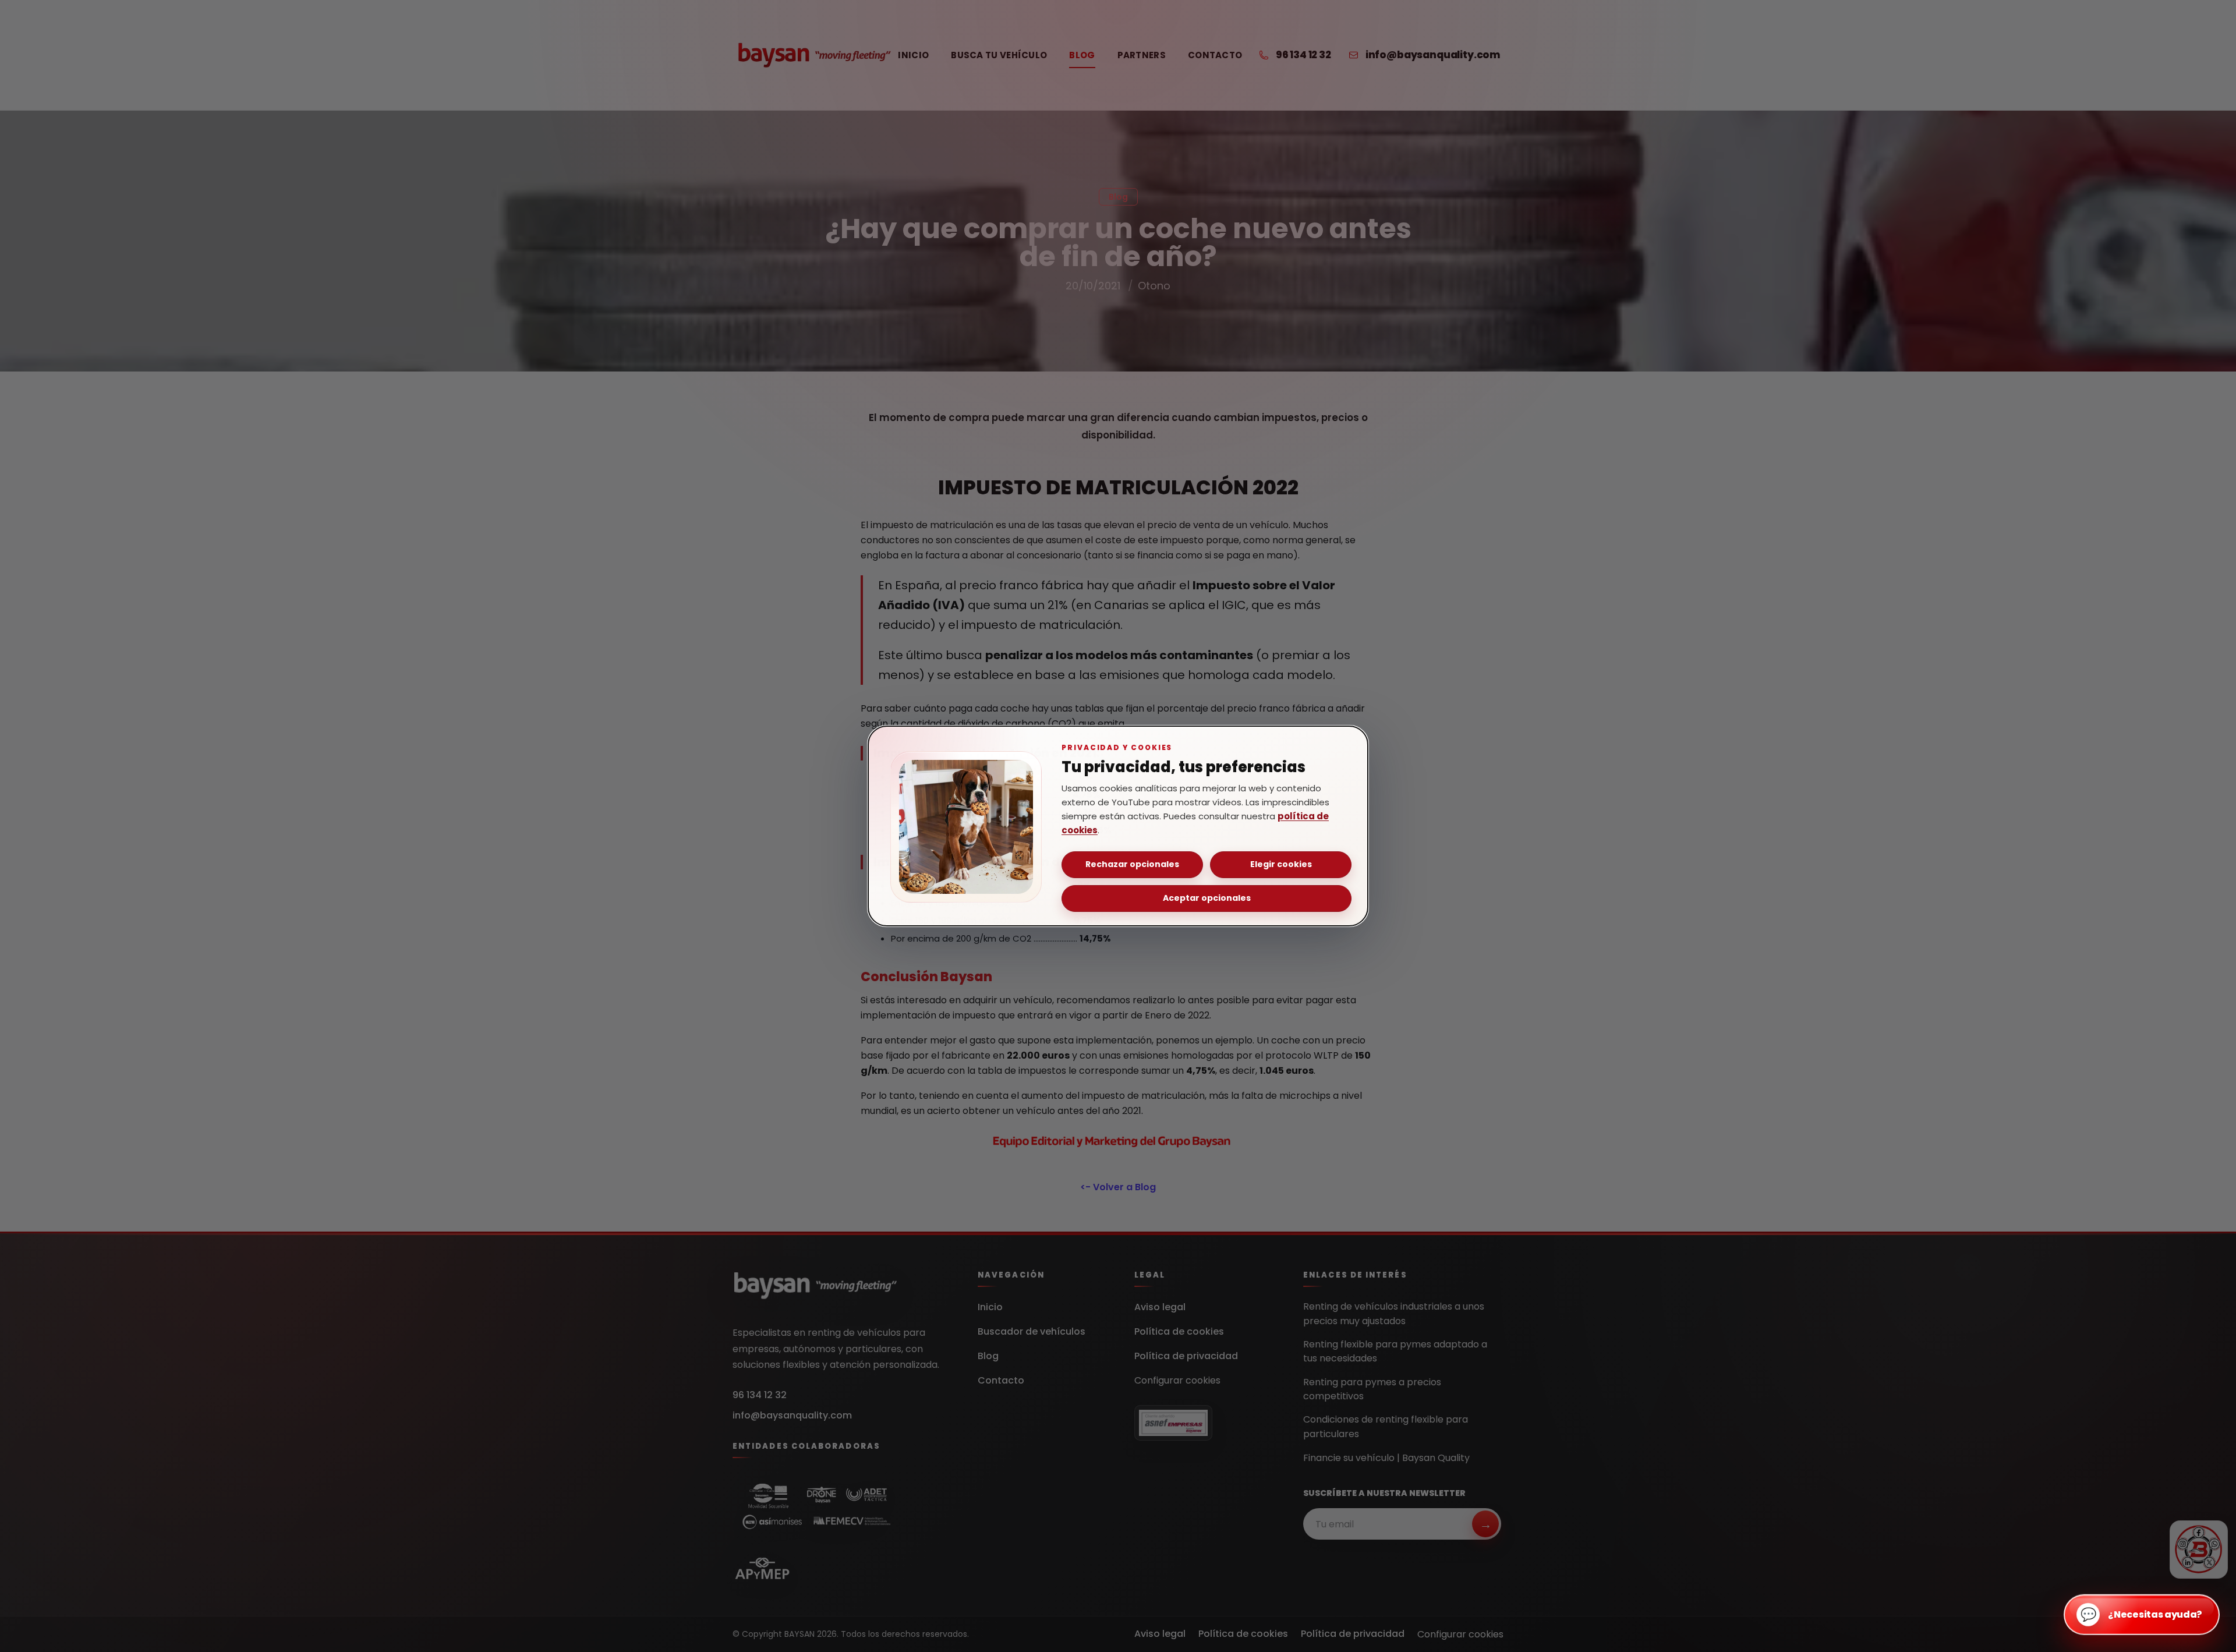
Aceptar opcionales (1207, 898)
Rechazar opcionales (1132, 864)
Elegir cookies (1281, 864)
